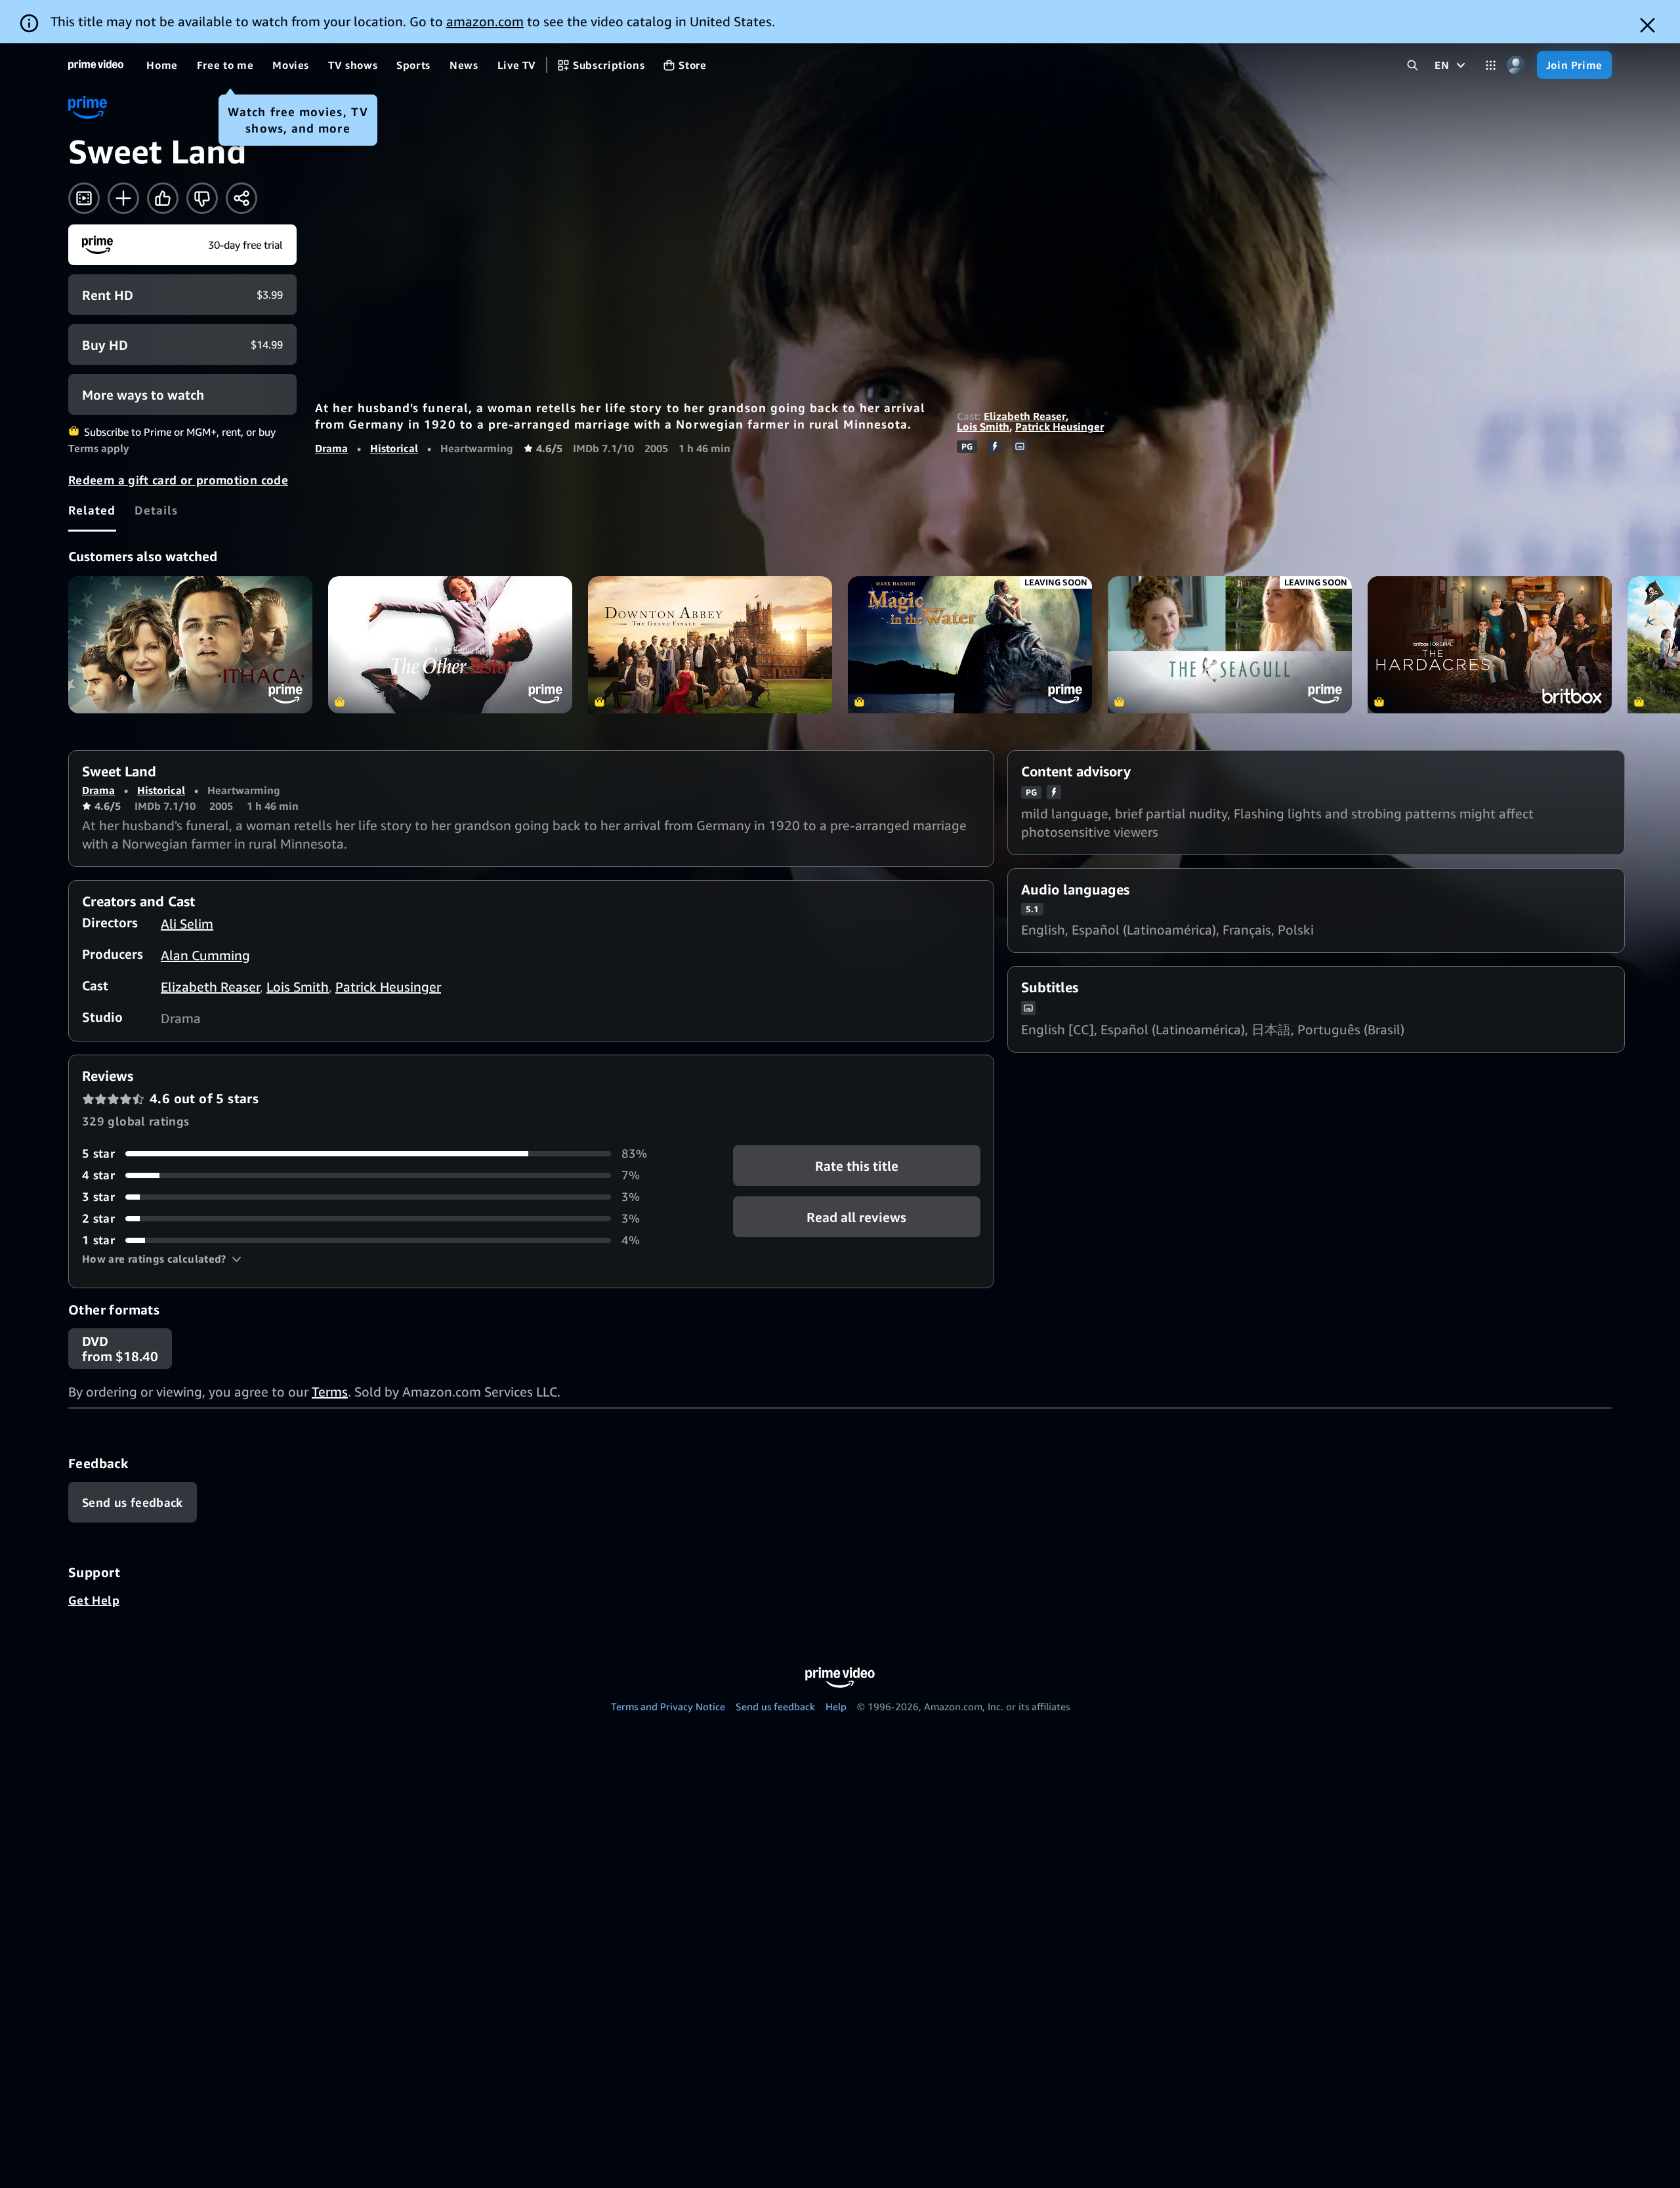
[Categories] (1491, 65)
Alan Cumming (205, 955)
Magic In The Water (970, 645)
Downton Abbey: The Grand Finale (710, 645)
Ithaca (190, 645)
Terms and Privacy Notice (668, 1706)
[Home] (96, 65)
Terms (330, 1392)
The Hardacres (1490, 645)
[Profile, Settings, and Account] (1516, 65)
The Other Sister (450, 645)
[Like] (163, 198)
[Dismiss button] (1648, 25)
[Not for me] (202, 198)
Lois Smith (983, 427)
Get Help (94, 1600)
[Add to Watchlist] (123, 198)
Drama (331, 448)
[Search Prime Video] (1413, 65)
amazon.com (485, 21)
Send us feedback (775, 1706)
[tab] (92, 510)
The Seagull (1230, 645)
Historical (394, 448)
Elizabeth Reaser (1025, 416)
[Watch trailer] (84, 198)
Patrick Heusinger (1060, 427)
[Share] (241, 198)
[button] (162, 1259)
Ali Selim (187, 924)
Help (836, 1706)
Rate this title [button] (857, 1166)
